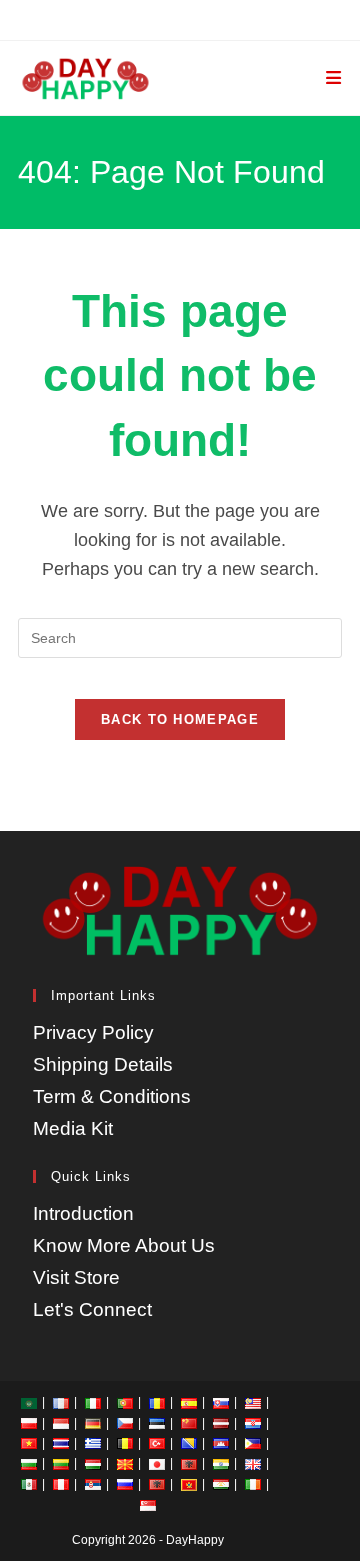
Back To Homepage (180, 719)
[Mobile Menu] (334, 78)
